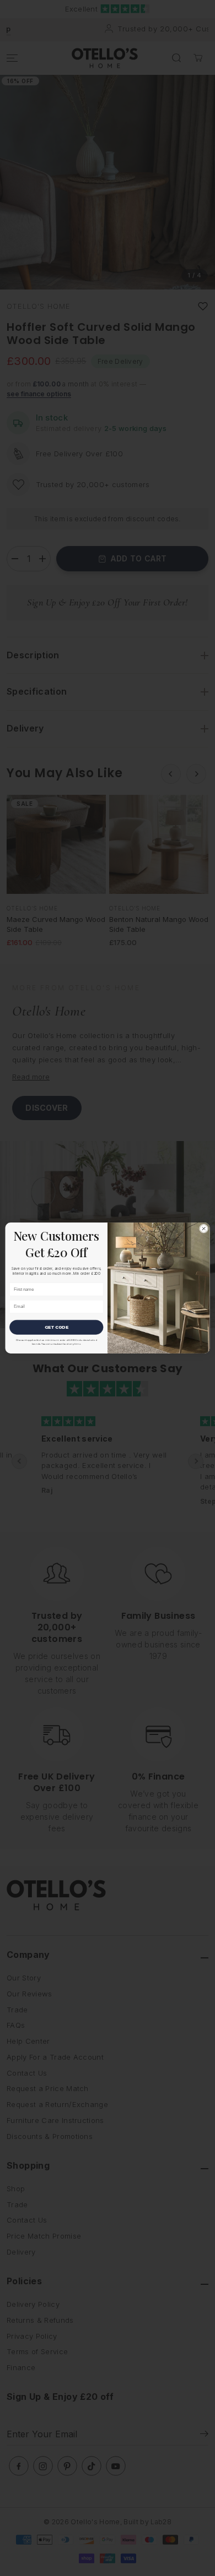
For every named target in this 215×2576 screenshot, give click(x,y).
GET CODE (57, 1327)
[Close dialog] (203, 1229)
